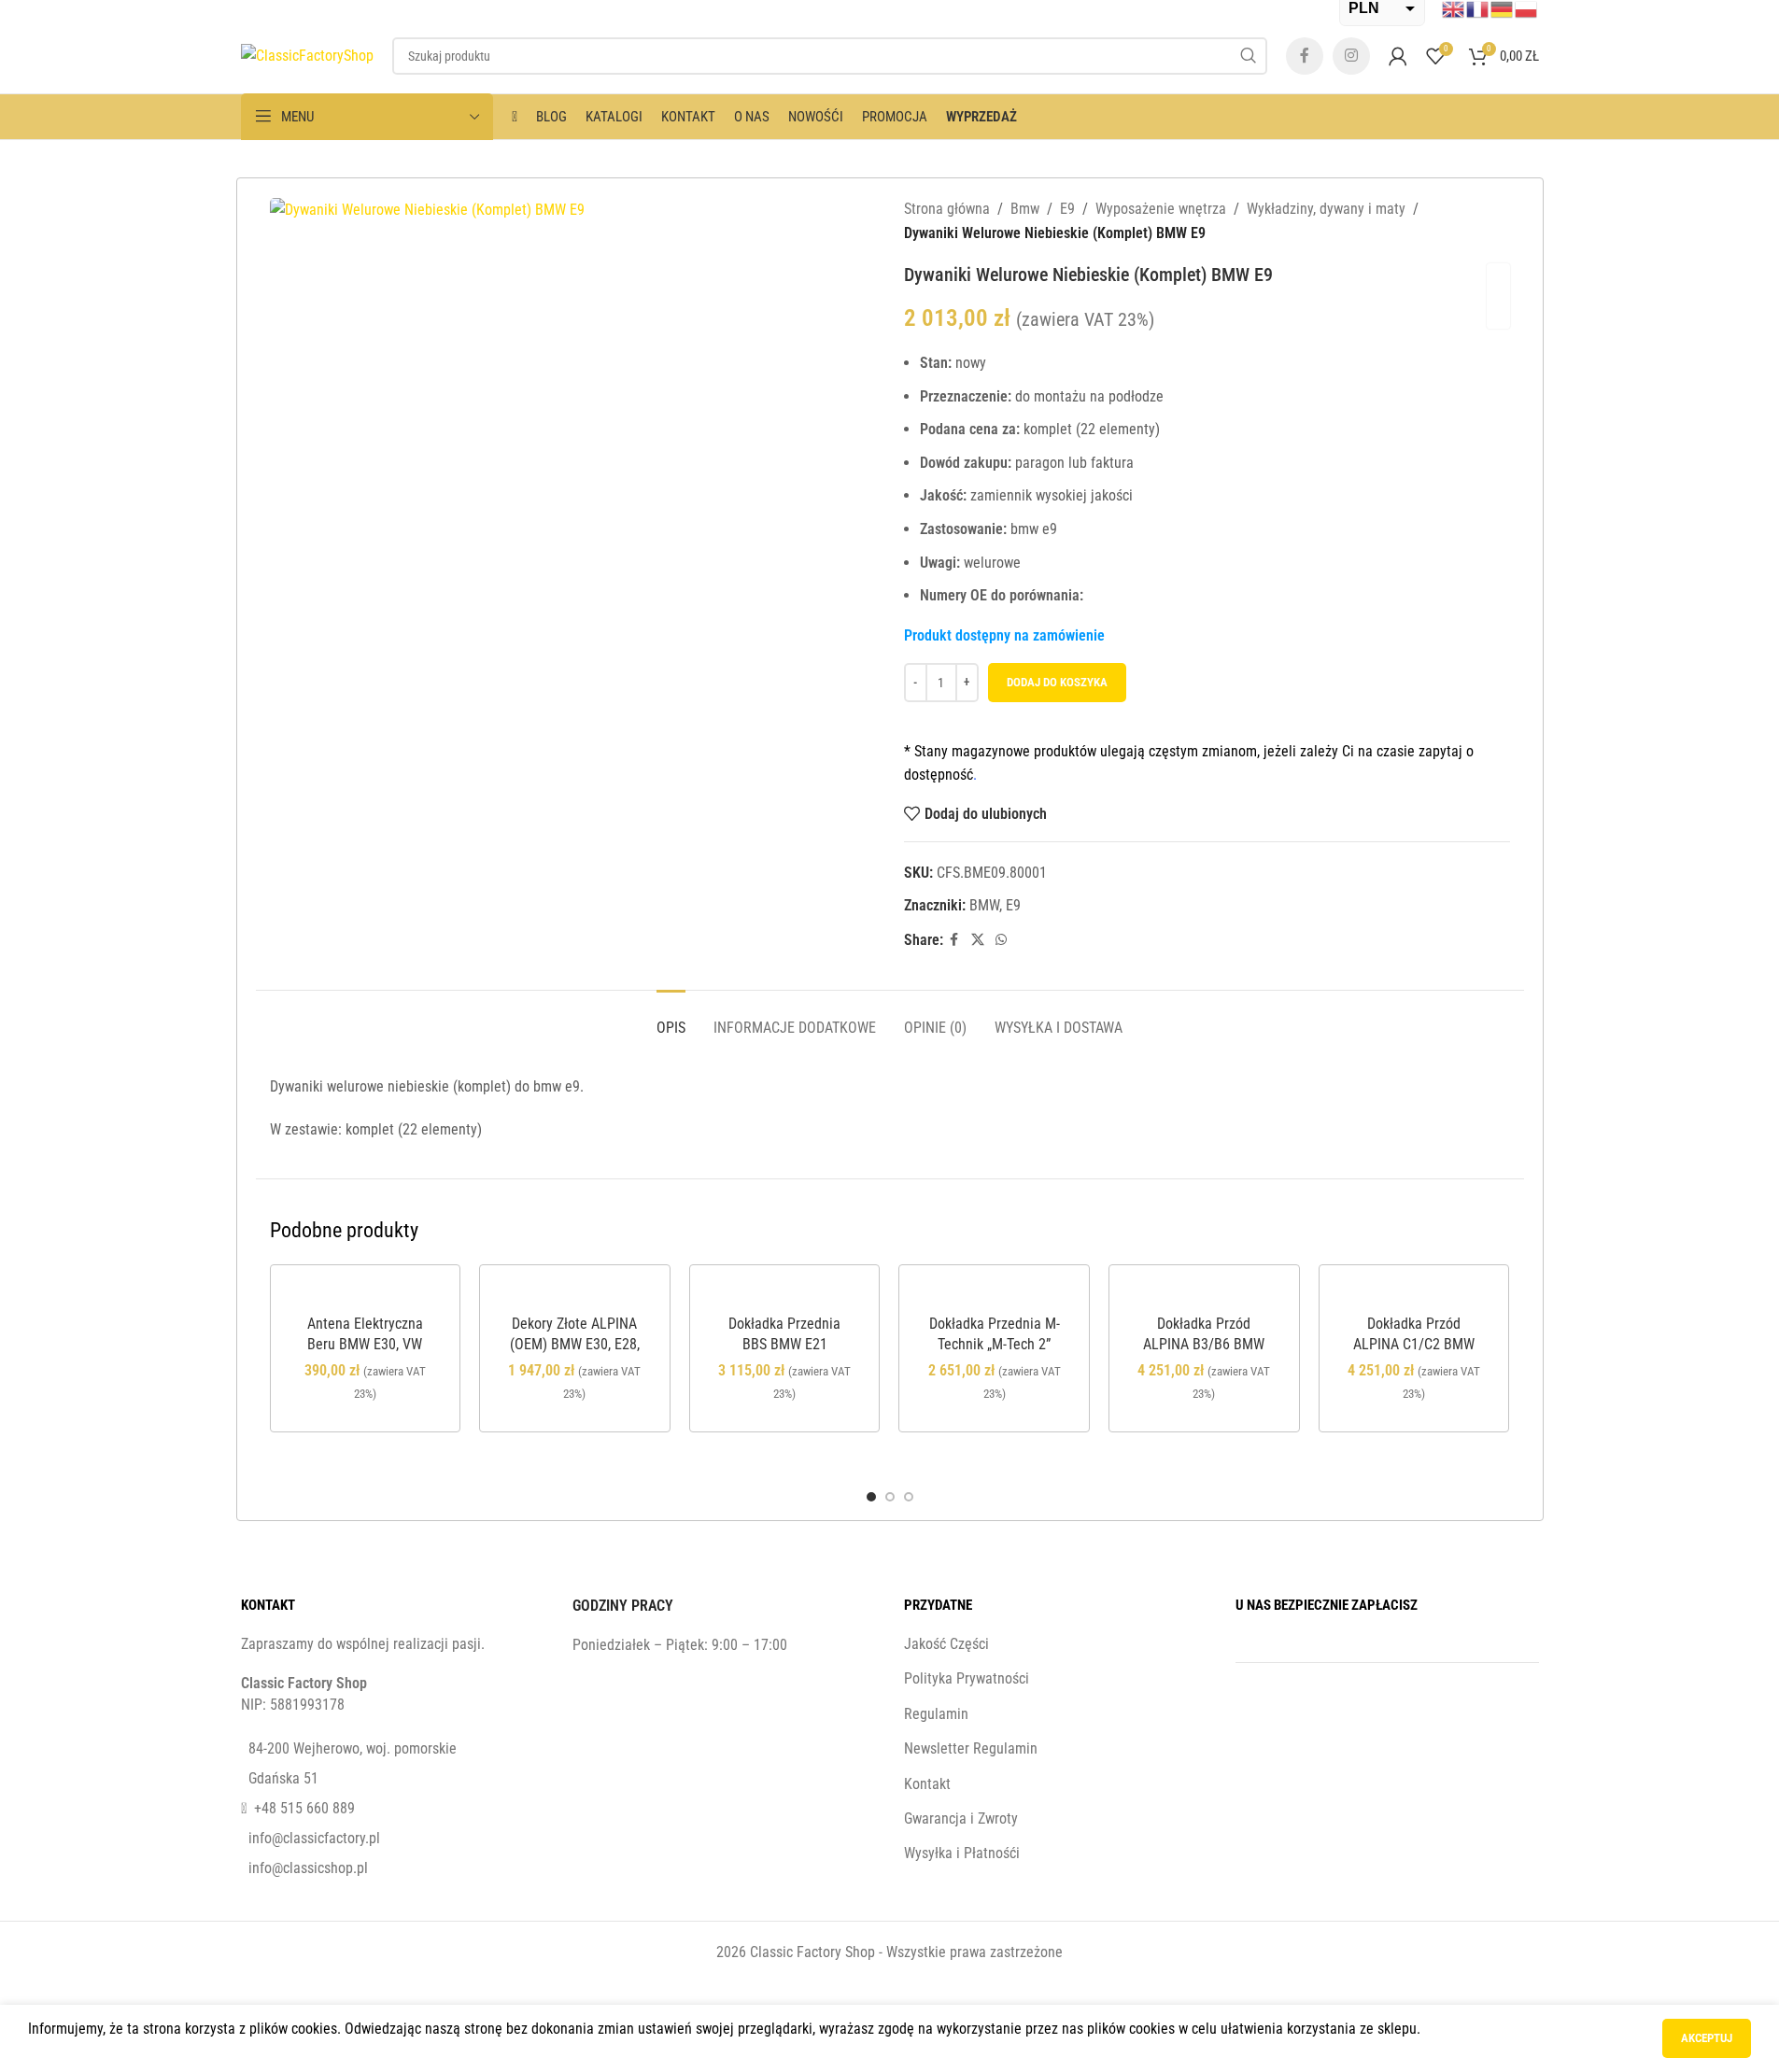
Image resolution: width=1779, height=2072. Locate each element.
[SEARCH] (1249, 56)
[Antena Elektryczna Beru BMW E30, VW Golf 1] (366, 1295)
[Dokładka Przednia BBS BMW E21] (785, 1295)
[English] (1454, 8)
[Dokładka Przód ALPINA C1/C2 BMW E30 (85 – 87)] (1414, 1295)
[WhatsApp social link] (1001, 940)
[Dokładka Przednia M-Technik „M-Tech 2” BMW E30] (994, 1295)
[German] (1503, 8)
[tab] (671, 1018)
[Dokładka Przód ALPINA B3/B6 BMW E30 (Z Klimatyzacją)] (1204, 1295)
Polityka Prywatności (967, 1678)
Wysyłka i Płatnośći (962, 1853)
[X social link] (978, 940)
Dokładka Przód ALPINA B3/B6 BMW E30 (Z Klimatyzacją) (1204, 1345)
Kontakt (927, 1784)
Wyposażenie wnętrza (1161, 209)
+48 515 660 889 (304, 1808)
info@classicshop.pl (308, 1868)
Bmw (1025, 209)
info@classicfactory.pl (314, 1838)
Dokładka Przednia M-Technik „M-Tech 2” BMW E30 (995, 1345)
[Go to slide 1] (871, 1497)
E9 (1067, 209)
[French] (1478, 8)
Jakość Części (946, 1644)
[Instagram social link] (1351, 56)
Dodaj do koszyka (1057, 682)
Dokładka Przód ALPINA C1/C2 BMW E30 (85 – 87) (1414, 1345)
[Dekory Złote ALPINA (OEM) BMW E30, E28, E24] (575, 1295)
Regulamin (936, 1714)
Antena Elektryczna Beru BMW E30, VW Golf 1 (365, 1345)
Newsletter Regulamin (971, 1748)
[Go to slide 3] (909, 1497)
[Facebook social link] (1305, 56)
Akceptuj (1707, 2038)
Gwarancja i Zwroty (961, 1818)
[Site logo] (307, 55)
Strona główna (947, 209)
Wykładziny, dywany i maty (1326, 209)
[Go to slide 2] (890, 1497)
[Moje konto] (1398, 56)
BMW (984, 905)
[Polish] (1527, 8)
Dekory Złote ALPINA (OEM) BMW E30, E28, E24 (575, 1345)
